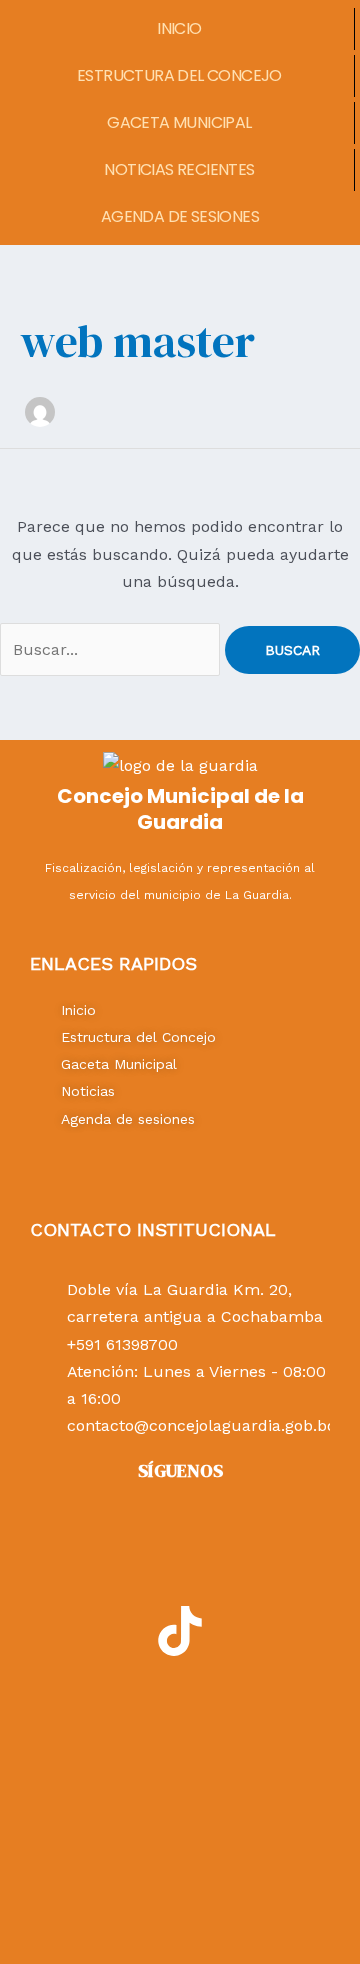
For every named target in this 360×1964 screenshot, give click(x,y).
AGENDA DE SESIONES (180, 216)
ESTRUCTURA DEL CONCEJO (179, 75)
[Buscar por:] (112, 649)
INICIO (179, 28)
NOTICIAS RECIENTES (179, 169)
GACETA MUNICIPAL (179, 122)
